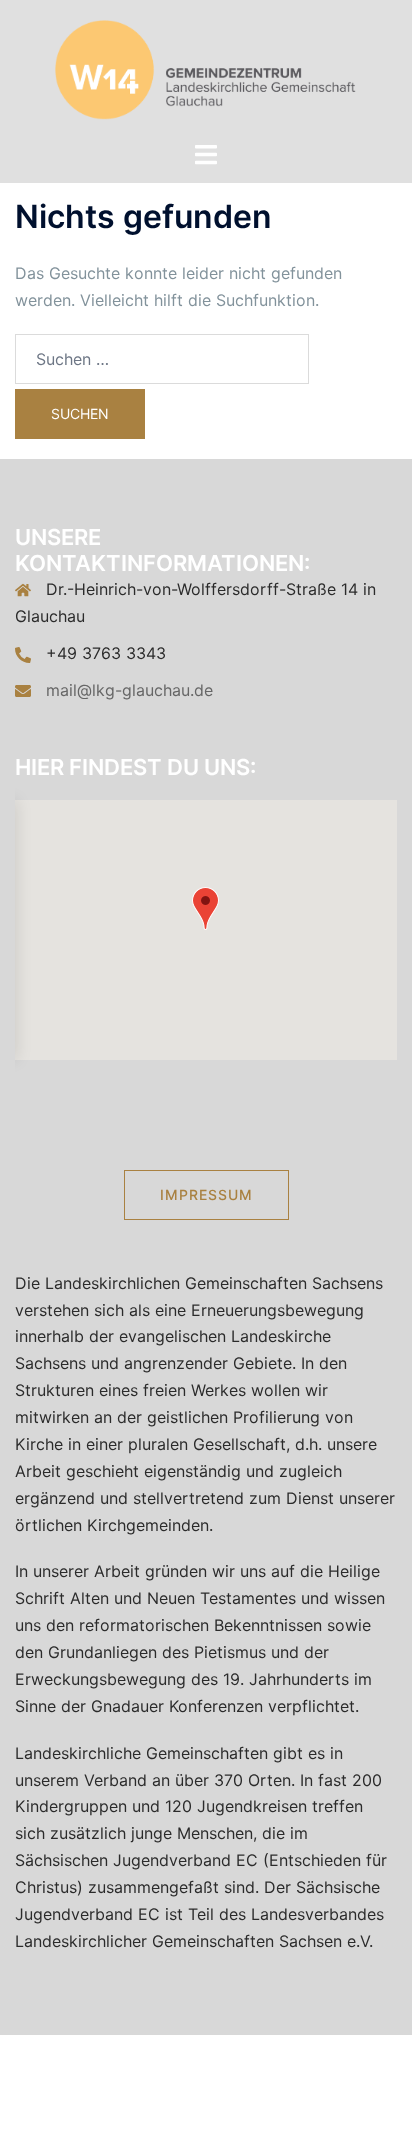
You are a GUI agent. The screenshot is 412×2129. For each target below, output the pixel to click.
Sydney (289, 2095)
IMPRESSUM (206, 1194)
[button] (205, 908)
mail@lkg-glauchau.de (129, 690)
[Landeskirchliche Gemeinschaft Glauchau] (206, 68)
